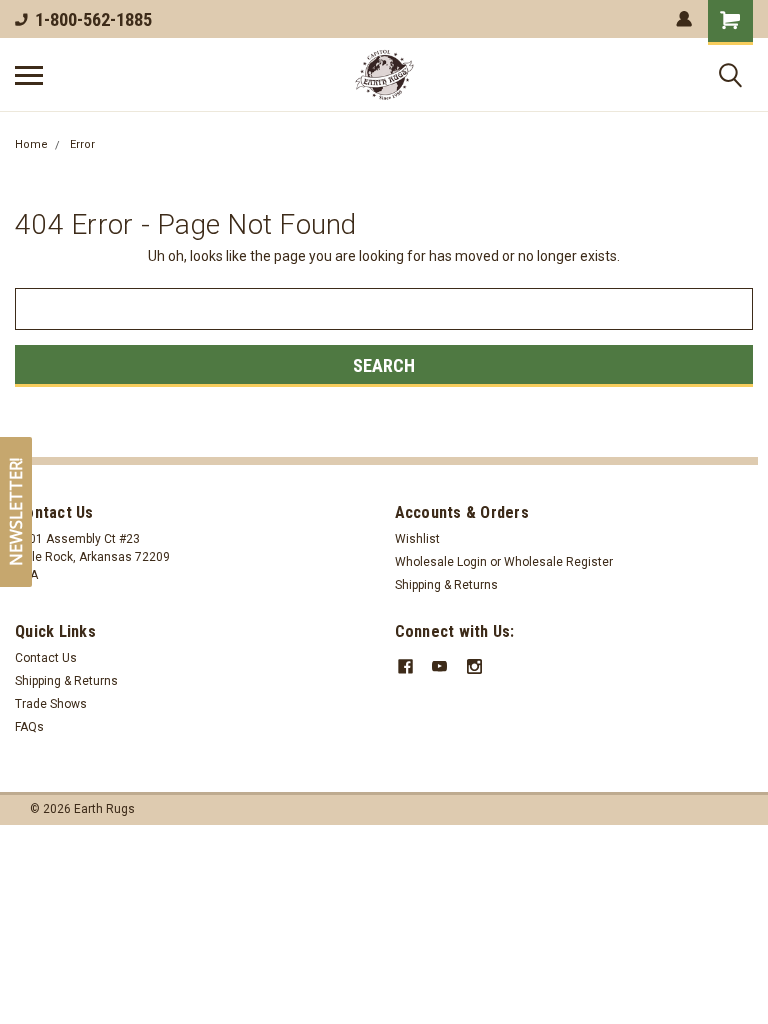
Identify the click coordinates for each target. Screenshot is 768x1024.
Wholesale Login (441, 562)
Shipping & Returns (446, 585)
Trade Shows (51, 704)
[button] (16, 512)
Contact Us (46, 658)
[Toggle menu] (29, 75)
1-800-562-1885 (93, 19)
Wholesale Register (558, 562)
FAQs (29, 727)
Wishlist (417, 539)
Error (82, 144)
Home (31, 144)
